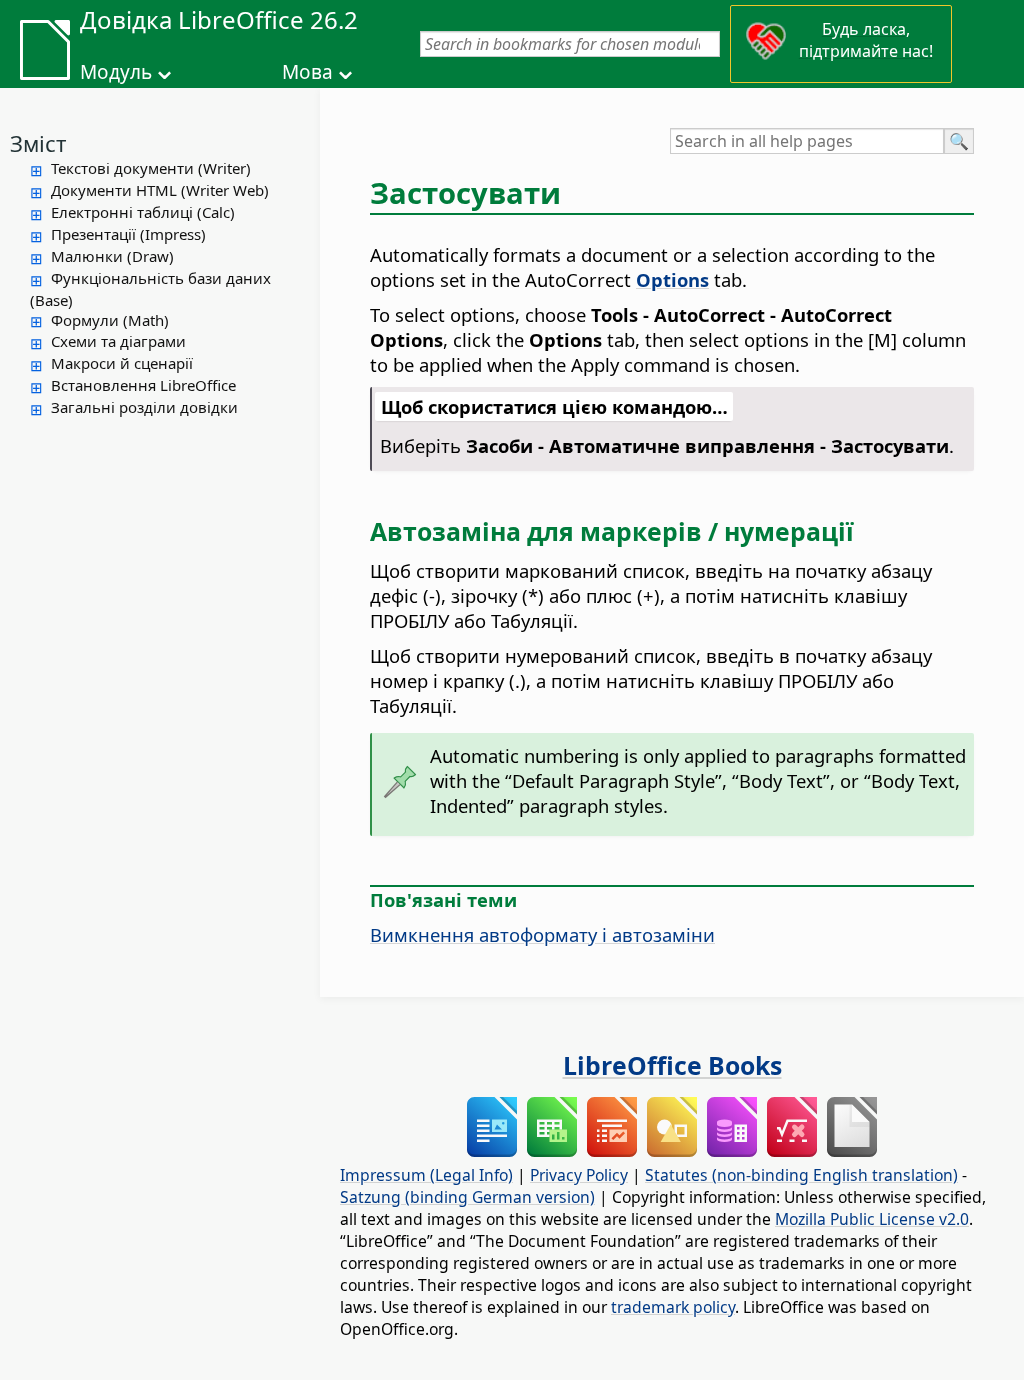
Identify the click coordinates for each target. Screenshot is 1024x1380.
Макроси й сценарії (122, 363)
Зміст (38, 143)
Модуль (116, 72)
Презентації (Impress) (128, 234)
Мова (307, 72)
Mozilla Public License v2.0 (872, 1219)
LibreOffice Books (672, 1065)
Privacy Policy (579, 1175)
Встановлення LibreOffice (143, 385)
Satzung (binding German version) (467, 1197)
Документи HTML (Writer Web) (160, 190)
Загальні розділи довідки (144, 407)
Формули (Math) (110, 320)
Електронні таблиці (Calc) (143, 212)
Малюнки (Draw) (112, 256)
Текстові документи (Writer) (151, 168)
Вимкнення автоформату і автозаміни (542, 934)
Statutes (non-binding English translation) (801, 1175)
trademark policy (673, 1307)
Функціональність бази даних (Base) (150, 289)
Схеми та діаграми (118, 341)
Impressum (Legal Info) (426, 1175)
